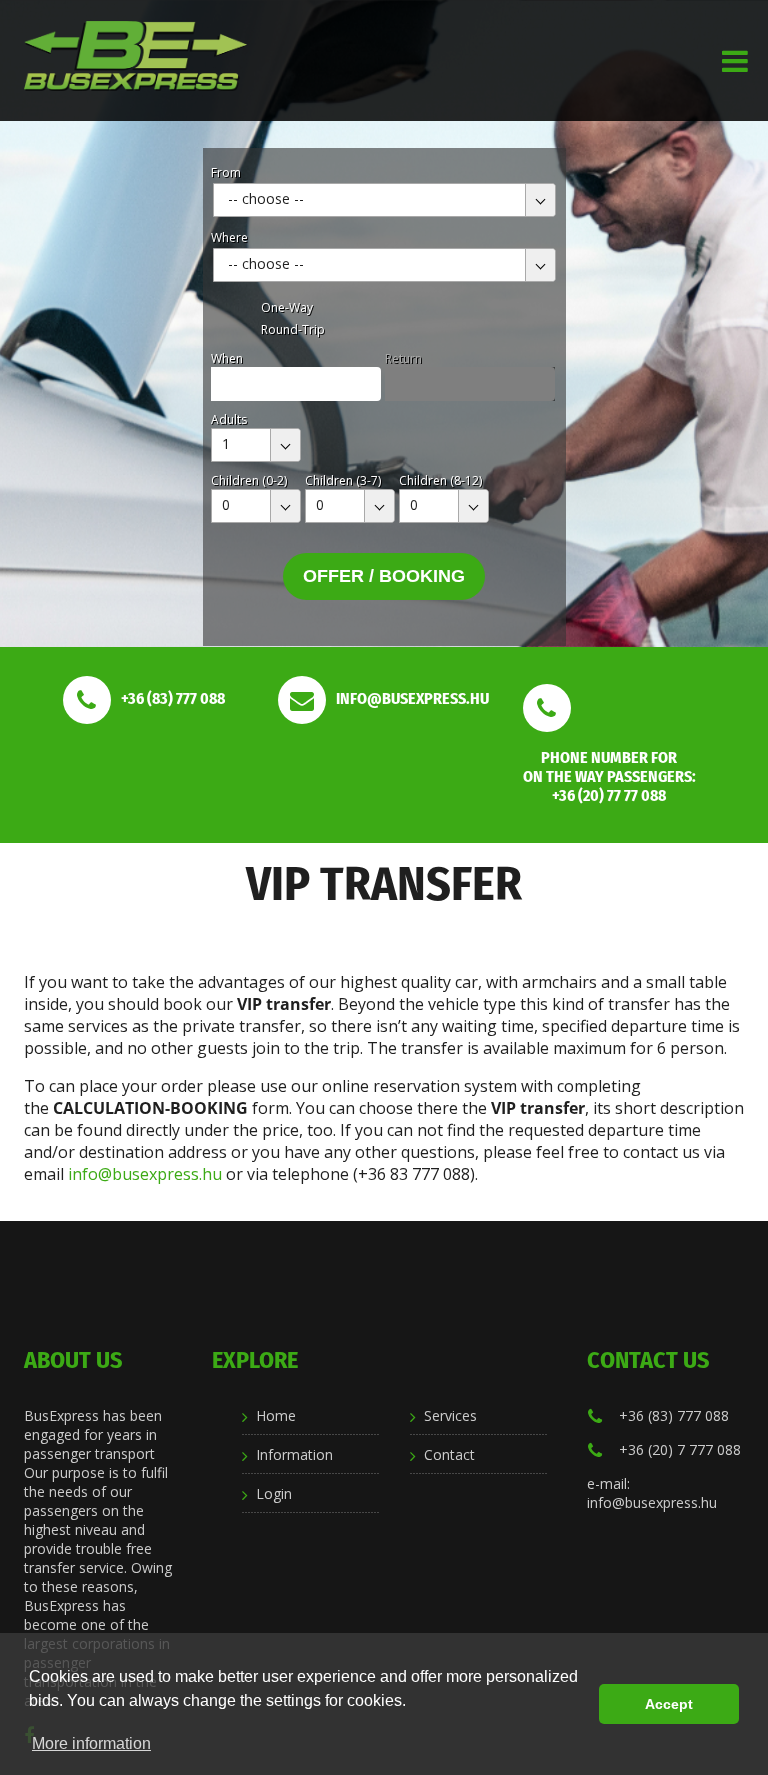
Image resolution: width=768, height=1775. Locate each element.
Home (276, 1415)
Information (294, 1454)
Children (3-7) (343, 480)
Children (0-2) (249, 480)
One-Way (287, 307)
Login (274, 1493)
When (227, 358)
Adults (229, 419)
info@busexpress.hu (145, 1174)
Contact (449, 1454)
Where (229, 237)
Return (403, 358)
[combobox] (384, 200)
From (226, 172)
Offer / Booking (384, 576)
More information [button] (91, 1743)
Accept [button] (669, 1704)
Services (450, 1415)
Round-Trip (293, 329)
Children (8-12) (440, 480)
